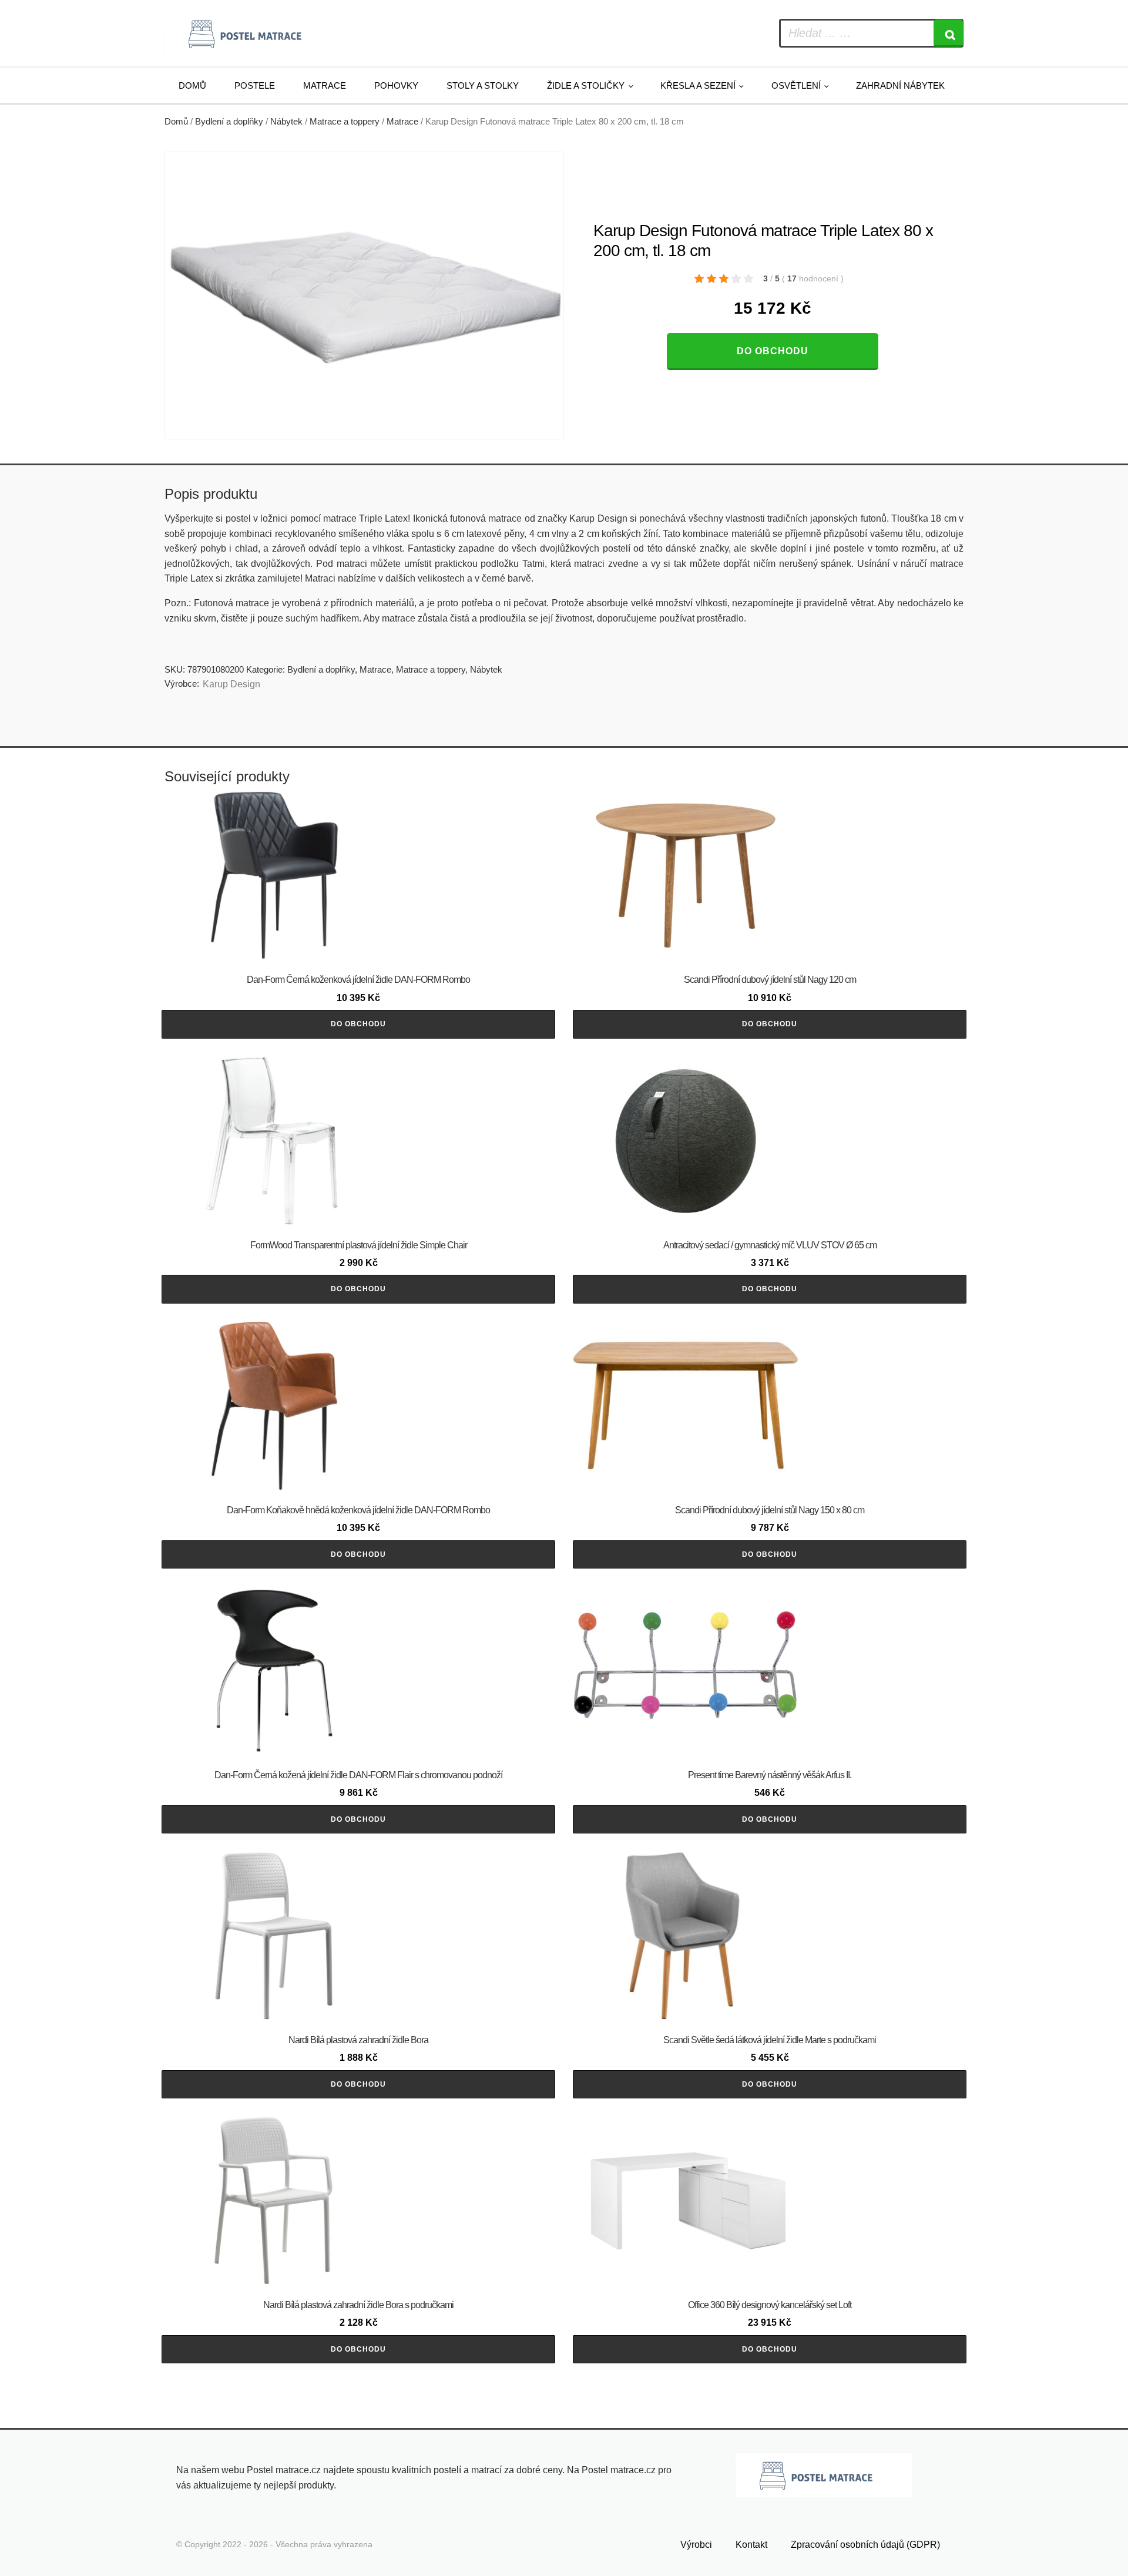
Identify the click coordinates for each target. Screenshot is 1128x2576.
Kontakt (751, 2545)
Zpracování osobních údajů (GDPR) (865, 2545)
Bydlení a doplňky (229, 122)
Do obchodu (773, 351)
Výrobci (696, 2545)
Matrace (325, 85)
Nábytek (286, 122)
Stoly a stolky (483, 85)
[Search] (948, 33)
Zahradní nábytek (900, 85)
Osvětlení (796, 85)
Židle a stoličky (586, 85)
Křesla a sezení (698, 85)
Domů (192, 85)
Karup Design (231, 684)
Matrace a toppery (345, 122)
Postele (255, 85)
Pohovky (396, 85)
